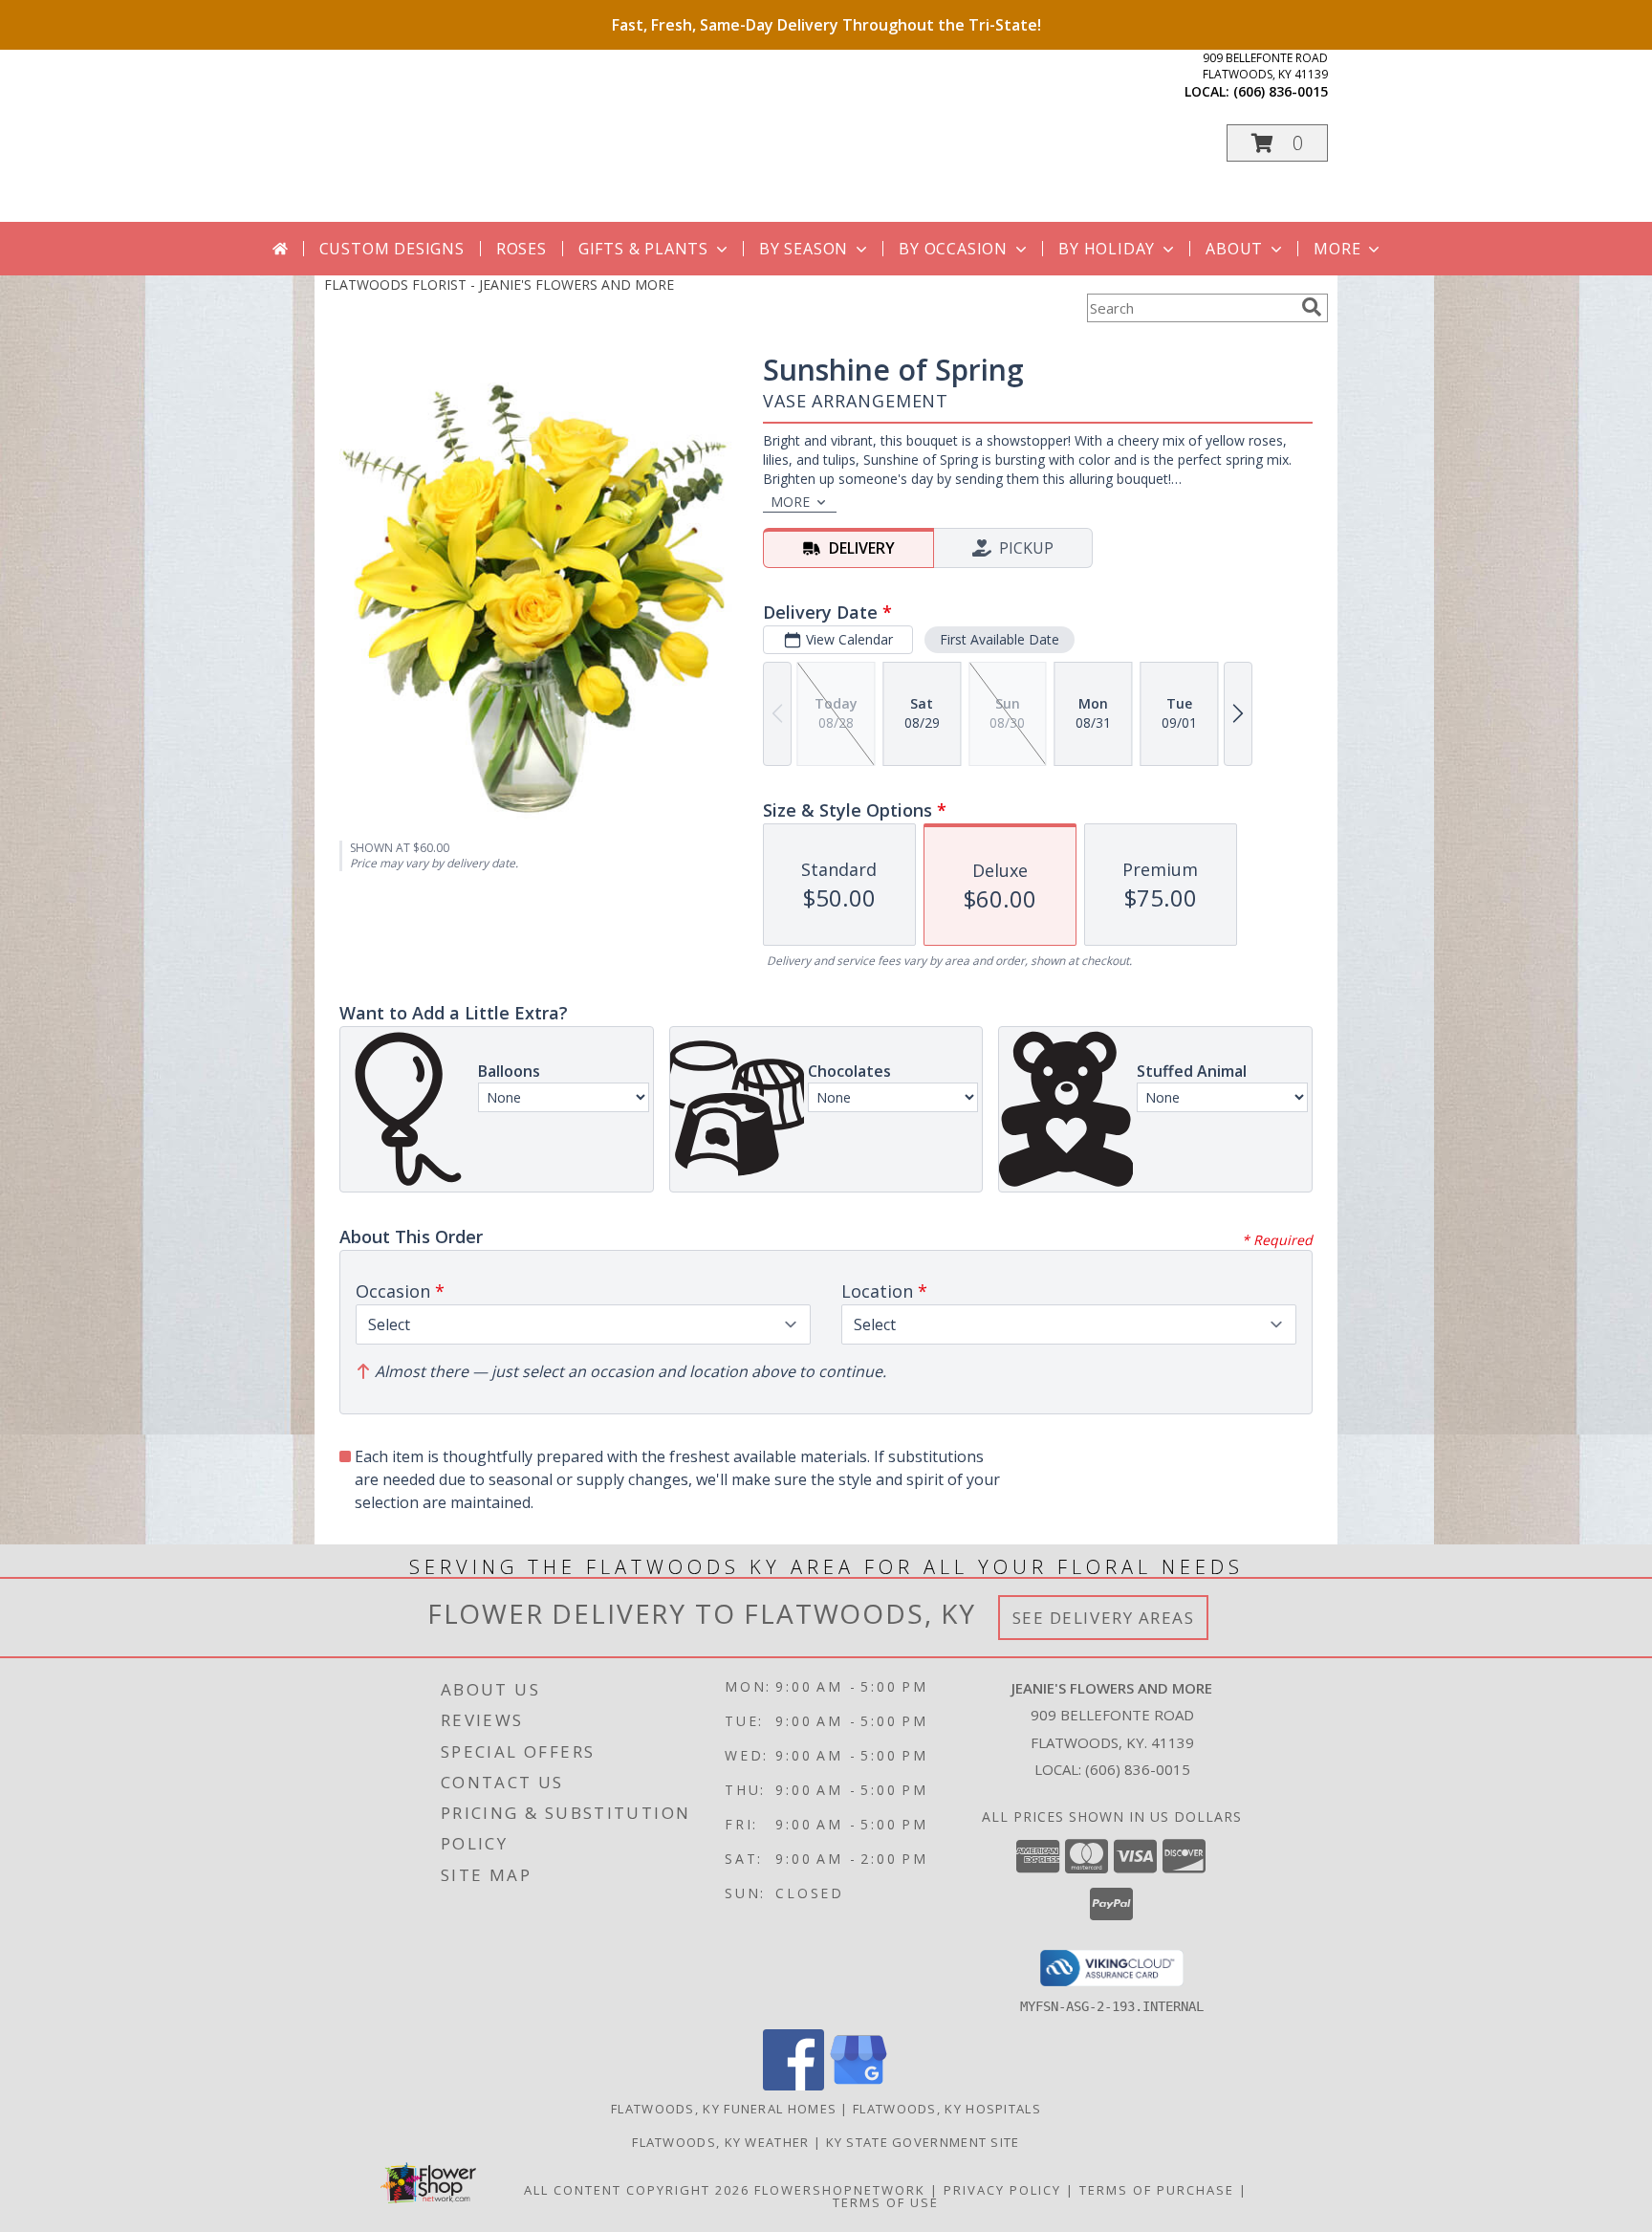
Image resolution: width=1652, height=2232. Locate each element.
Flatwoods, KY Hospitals (947, 2109)
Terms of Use (886, 2202)
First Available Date (1000, 639)
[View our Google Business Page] (859, 2085)
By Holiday (1107, 249)
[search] (1312, 307)
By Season (804, 249)
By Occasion (953, 249)
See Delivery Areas (1104, 1618)
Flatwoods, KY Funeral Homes (724, 2109)
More (1337, 249)
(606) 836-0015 (1281, 91)
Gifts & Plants (643, 249)
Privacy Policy (1002, 2190)
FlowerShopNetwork (840, 2190)
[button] (1277, 143)
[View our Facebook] (793, 2085)
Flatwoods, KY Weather (720, 2142)
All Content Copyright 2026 (637, 2190)
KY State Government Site (923, 2142)
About (1234, 249)
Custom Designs (392, 249)
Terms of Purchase (1157, 2190)
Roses (522, 249)
